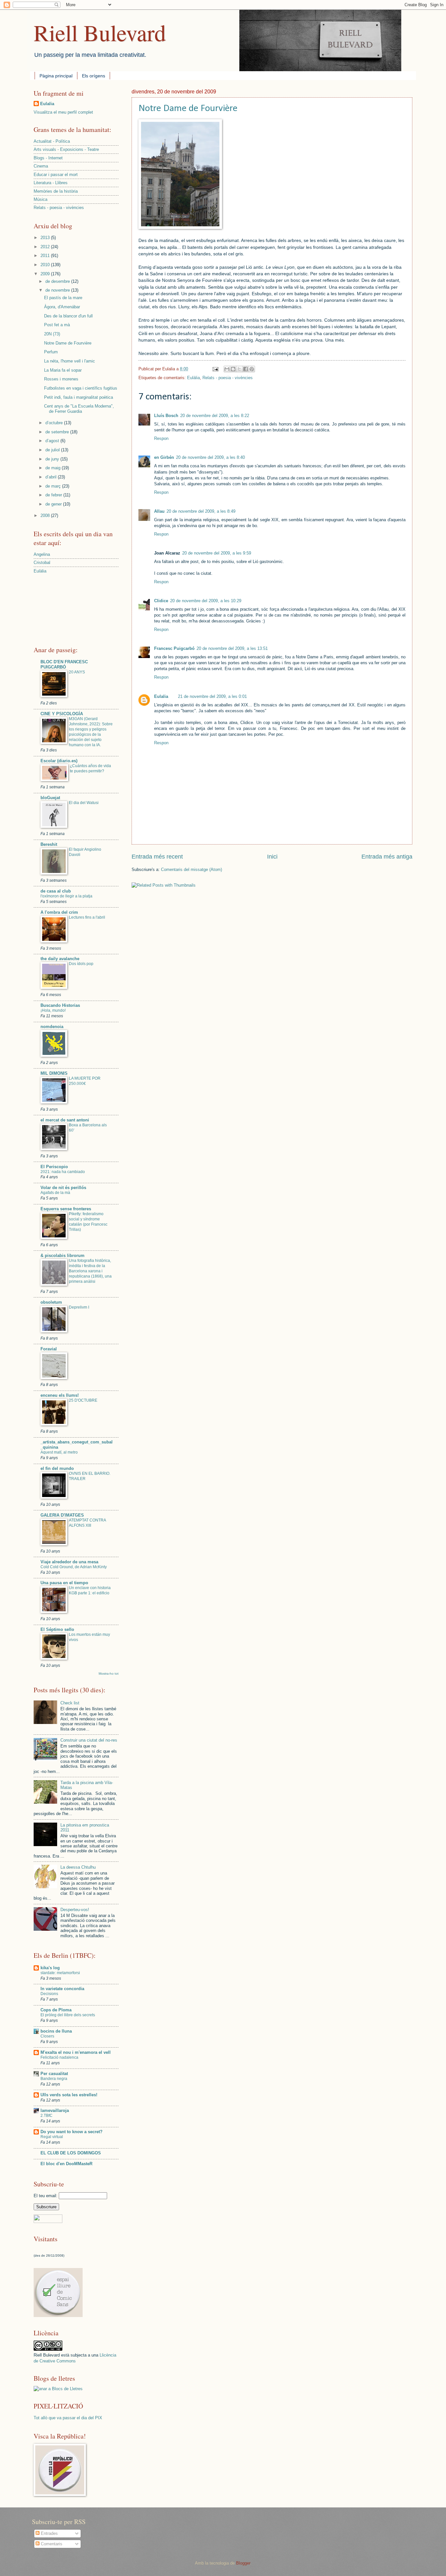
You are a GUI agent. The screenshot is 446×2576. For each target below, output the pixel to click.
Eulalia (161, 696)
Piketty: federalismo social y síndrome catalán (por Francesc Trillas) (88, 1222)
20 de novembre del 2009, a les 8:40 (210, 457)
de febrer (54, 495)
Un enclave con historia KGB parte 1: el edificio (90, 1590)
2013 (46, 238)
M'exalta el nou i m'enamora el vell (76, 2052)
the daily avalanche (60, 959)
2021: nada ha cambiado (63, 1172)
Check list (70, 1703)
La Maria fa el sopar (63, 370)
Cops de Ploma (56, 2010)
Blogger (243, 2563)
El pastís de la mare (63, 298)
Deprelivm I (79, 1307)
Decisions (49, 1994)
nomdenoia (52, 1027)
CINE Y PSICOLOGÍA (62, 714)
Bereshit (49, 844)
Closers (47, 2036)
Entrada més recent (157, 857)
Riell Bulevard (100, 32)
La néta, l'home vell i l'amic (70, 361)
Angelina (42, 554)
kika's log (50, 1968)
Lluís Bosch (166, 416)
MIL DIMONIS (54, 1073)
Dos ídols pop (81, 964)
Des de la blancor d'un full (68, 316)
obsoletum (51, 1302)
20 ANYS (77, 672)
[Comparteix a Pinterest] (252, 369)
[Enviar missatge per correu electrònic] (215, 369)
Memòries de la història (56, 191)
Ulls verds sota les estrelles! (69, 2095)
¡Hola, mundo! (53, 1010)
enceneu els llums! (60, 1395)
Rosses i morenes (61, 379)
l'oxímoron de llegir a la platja (66, 896)
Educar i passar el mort (56, 175)
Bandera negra (54, 2079)
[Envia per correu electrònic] (227, 369)
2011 (46, 256)
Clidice (161, 601)
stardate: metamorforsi (60, 1973)
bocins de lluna (56, 2031)
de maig (54, 468)
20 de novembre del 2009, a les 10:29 (206, 601)
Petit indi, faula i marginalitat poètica (79, 397)
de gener (54, 504)
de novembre (58, 290)
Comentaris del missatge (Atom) (191, 869)
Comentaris (51, 2544)
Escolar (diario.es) (59, 761)
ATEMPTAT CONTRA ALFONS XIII (87, 1523)
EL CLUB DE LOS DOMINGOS (71, 2153)
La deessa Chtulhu (78, 1867)
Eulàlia (193, 378)
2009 (46, 274)
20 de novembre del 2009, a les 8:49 (201, 511)
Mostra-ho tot (109, 1674)
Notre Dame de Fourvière (188, 109)
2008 (46, 515)
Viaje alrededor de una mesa (69, 1562)
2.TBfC (47, 2116)
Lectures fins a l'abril (87, 917)
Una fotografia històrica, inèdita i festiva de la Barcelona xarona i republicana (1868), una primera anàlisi (90, 1271)
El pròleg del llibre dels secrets (68, 2015)
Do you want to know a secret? (72, 2132)
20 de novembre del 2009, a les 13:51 (232, 648)
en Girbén (164, 457)
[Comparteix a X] (239, 369)
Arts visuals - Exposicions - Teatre (66, 149)
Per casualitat (54, 2074)
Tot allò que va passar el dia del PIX (68, 2418)
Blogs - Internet (48, 158)
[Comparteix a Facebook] (246, 369)
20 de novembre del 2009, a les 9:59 (217, 553)
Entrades (49, 2533)
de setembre (58, 432)
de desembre (58, 281)
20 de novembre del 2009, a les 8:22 (215, 416)
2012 (46, 247)
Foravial (49, 1349)
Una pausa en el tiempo (64, 1583)
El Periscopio (54, 1167)
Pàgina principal (56, 76)
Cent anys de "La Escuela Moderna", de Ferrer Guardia (79, 409)
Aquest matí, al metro (59, 1452)
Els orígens (94, 76)
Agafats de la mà (55, 1193)
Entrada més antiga (387, 857)
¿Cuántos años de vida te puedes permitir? (90, 768)
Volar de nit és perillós (63, 1188)
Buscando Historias (60, 1005)
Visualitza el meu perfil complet (63, 112)
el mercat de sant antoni (65, 1120)
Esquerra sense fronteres (66, 1209)
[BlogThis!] (233, 369)
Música (40, 199)
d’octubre (55, 423)
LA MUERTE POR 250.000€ (85, 1081)
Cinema (41, 166)
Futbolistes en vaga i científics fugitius (81, 388)
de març (54, 486)
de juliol (53, 450)
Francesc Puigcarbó (174, 648)
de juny (53, 459)
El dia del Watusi (84, 803)
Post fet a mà (57, 325)
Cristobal (42, 563)
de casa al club (56, 891)
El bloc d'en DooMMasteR (66, 2164)
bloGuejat (50, 798)
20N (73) (52, 334)
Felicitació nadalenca (59, 2057)
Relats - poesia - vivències (228, 378)
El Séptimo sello (57, 1629)
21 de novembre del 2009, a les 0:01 (212, 696)
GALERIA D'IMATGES (62, 1515)
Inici (272, 857)
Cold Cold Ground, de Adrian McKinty (74, 1567)
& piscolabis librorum (63, 1256)
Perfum (51, 352)
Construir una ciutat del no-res (89, 1740)
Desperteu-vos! (75, 1910)
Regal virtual (52, 2137)
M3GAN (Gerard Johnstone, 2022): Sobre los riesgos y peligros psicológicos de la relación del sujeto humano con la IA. (91, 732)
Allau (159, 511)
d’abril (52, 477)
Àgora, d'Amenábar (62, 307)
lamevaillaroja (55, 2110)
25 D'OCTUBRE (83, 1400)
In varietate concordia (62, 1989)
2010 (46, 265)
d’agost (53, 441)
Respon (161, 438)
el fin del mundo (57, 1468)
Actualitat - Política (52, 141)
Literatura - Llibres (51, 183)
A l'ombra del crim (59, 912)
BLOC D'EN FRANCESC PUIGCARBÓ (64, 664)
